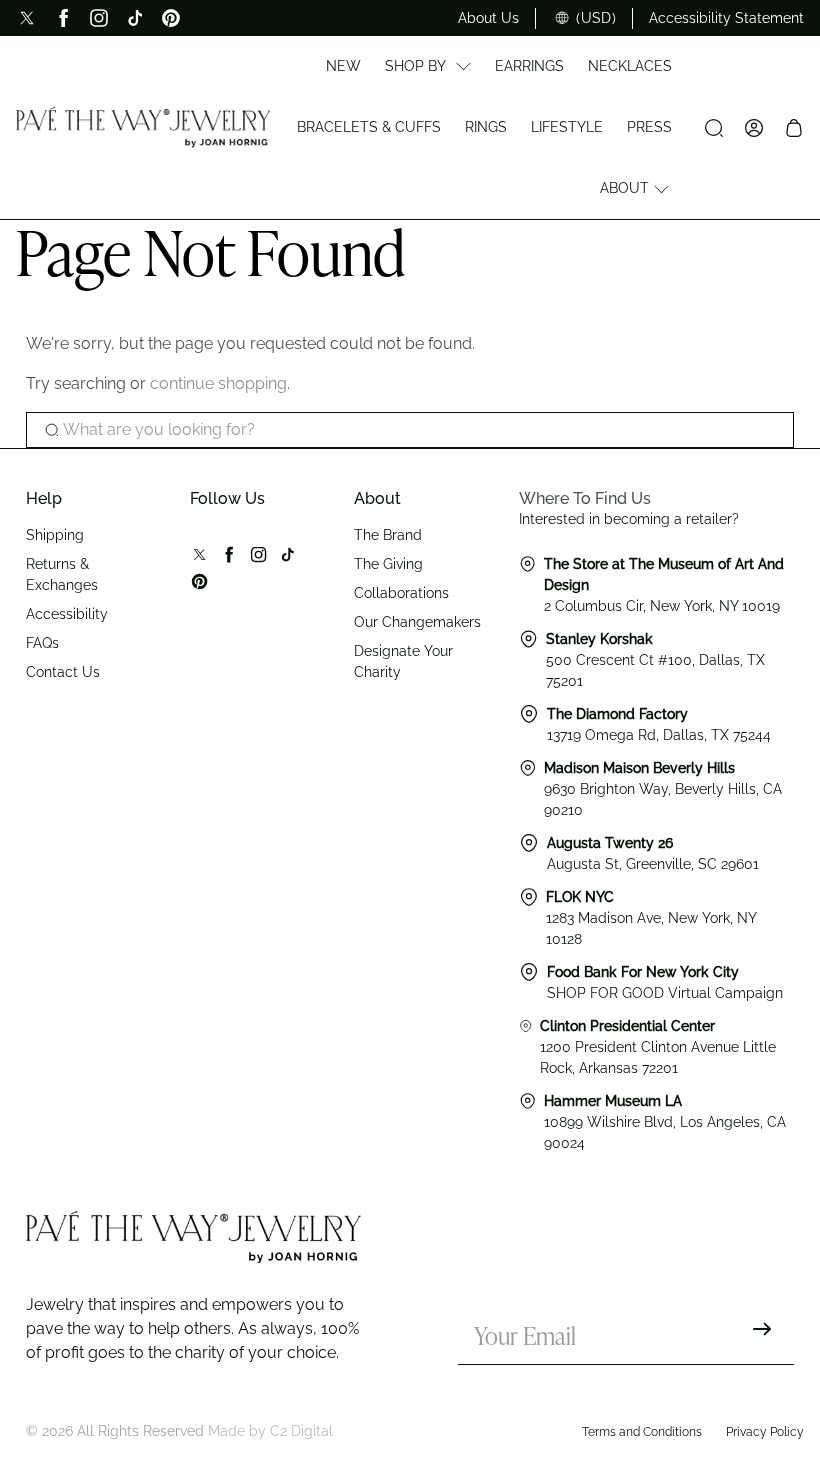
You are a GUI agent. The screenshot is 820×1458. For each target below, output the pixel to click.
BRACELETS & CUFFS (369, 127)
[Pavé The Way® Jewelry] (143, 127)
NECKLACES (630, 66)
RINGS (486, 127)
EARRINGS (529, 66)
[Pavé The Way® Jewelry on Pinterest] (171, 18)
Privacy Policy (765, 1432)
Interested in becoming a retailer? (629, 519)
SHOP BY (415, 66)
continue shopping (218, 383)
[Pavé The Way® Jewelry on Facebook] (63, 18)
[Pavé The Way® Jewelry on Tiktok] (135, 18)
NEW (343, 66)
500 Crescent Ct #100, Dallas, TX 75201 (655, 660)
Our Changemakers (417, 622)
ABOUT (624, 188)
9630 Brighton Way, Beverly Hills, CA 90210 (663, 789)
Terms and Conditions (642, 1432)
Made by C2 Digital (270, 1431)
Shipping (55, 535)
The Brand (388, 535)
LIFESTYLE (567, 127)
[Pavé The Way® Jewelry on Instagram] (99, 18)
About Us (488, 18)
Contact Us (63, 672)
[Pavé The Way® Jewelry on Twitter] (27, 18)
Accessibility (67, 614)
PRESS (649, 127)
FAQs (42, 643)
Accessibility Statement (726, 18)
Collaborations (401, 593)
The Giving (388, 564)
